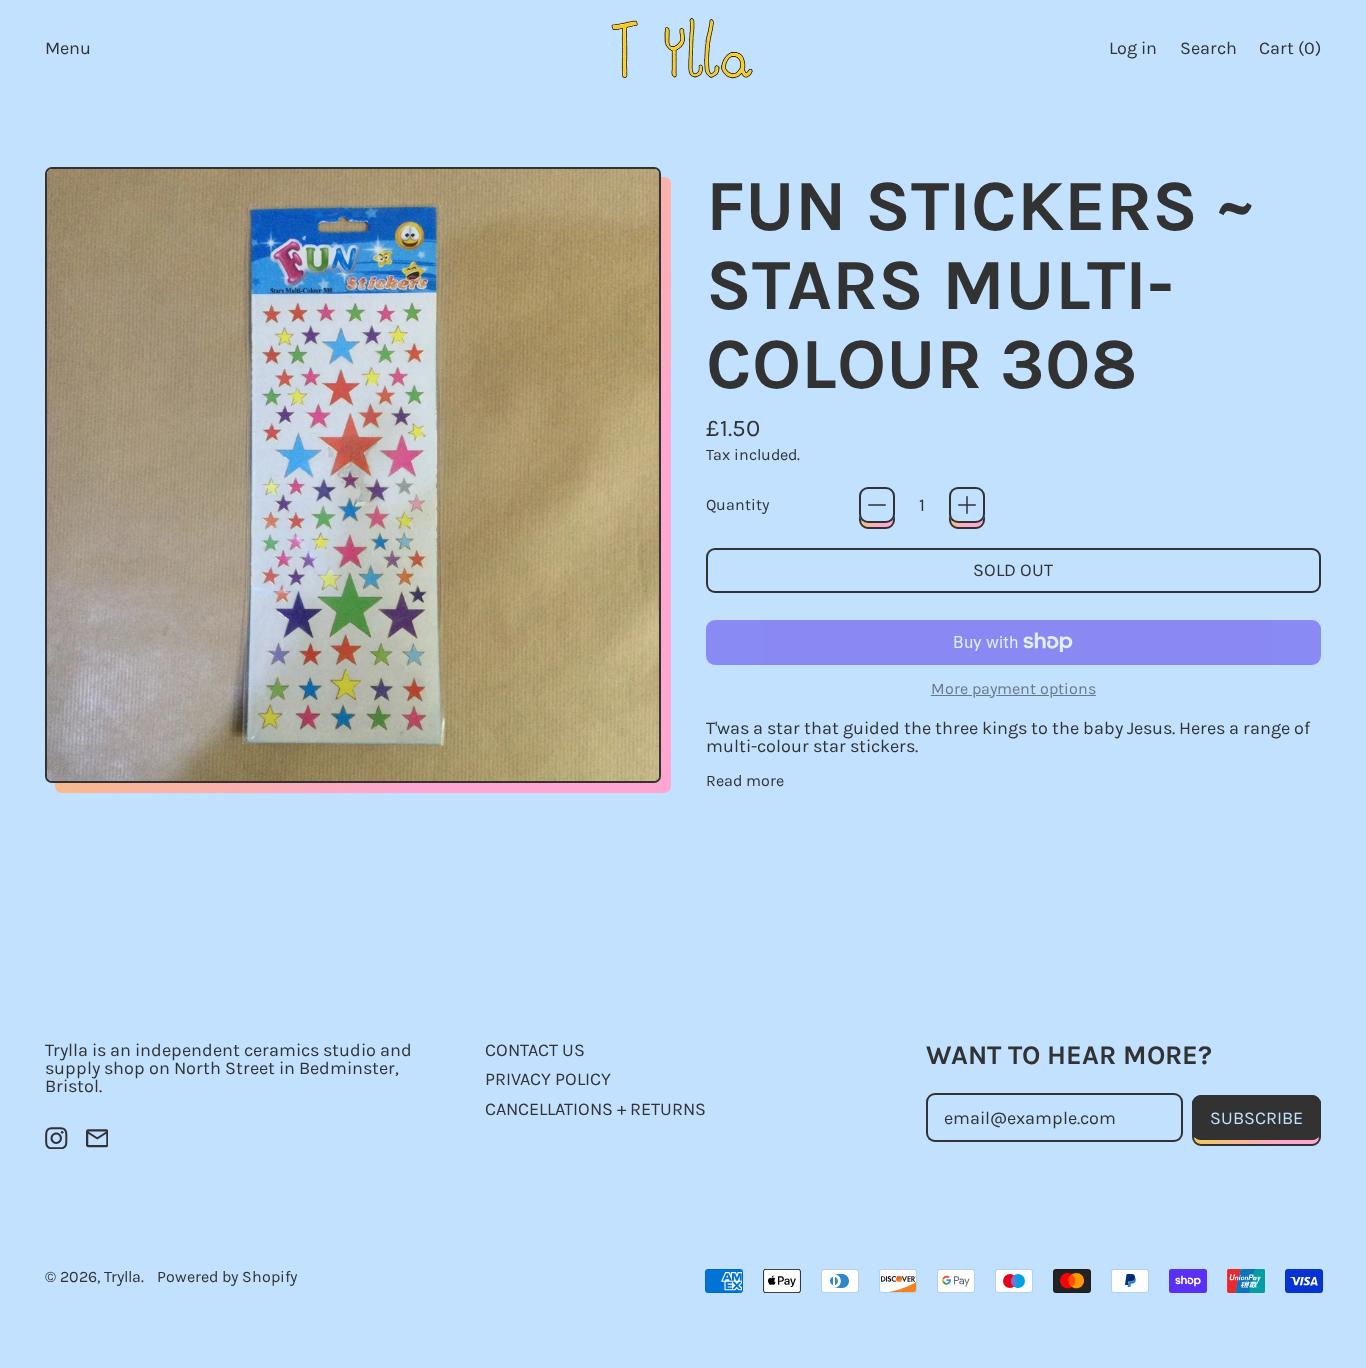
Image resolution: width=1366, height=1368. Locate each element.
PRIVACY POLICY (548, 1079)
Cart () (1289, 52)
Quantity (737, 505)
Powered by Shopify (227, 1276)
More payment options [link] (1013, 689)
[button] (1208, 47)
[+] (967, 505)
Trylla (122, 1276)
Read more (745, 781)
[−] (877, 505)
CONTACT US (535, 1050)
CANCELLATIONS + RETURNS (595, 1109)
